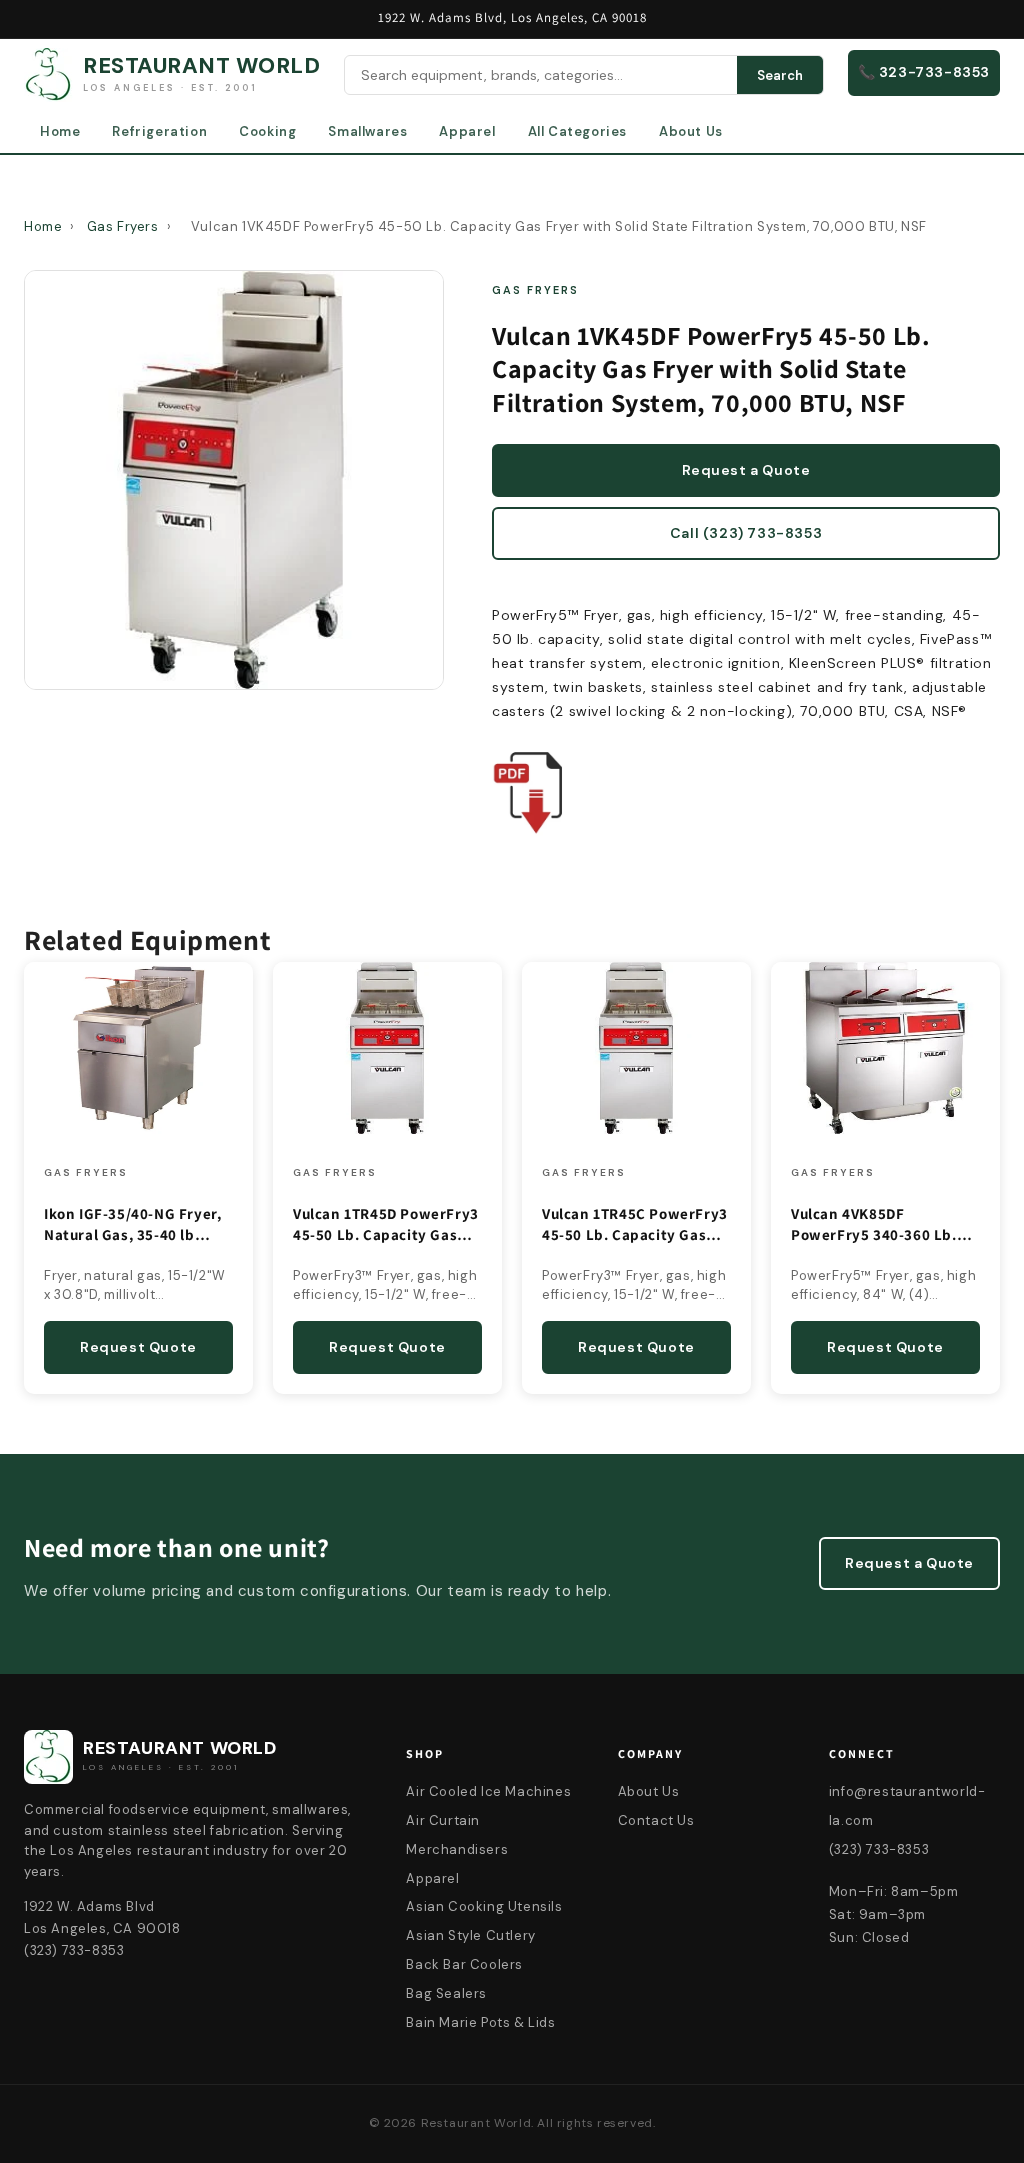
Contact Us (656, 1820)
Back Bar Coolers (464, 1964)
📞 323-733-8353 (924, 72)
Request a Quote (746, 470)
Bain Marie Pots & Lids (480, 2022)
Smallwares (367, 131)
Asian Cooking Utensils (484, 1906)
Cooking (267, 131)
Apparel (467, 131)
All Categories (577, 131)
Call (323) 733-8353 (746, 533)
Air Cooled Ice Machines (488, 1791)
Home (60, 131)
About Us (691, 131)
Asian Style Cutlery (470, 1935)
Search (780, 75)
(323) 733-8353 (879, 1849)
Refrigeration (159, 131)
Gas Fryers (123, 226)
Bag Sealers (446, 1993)
